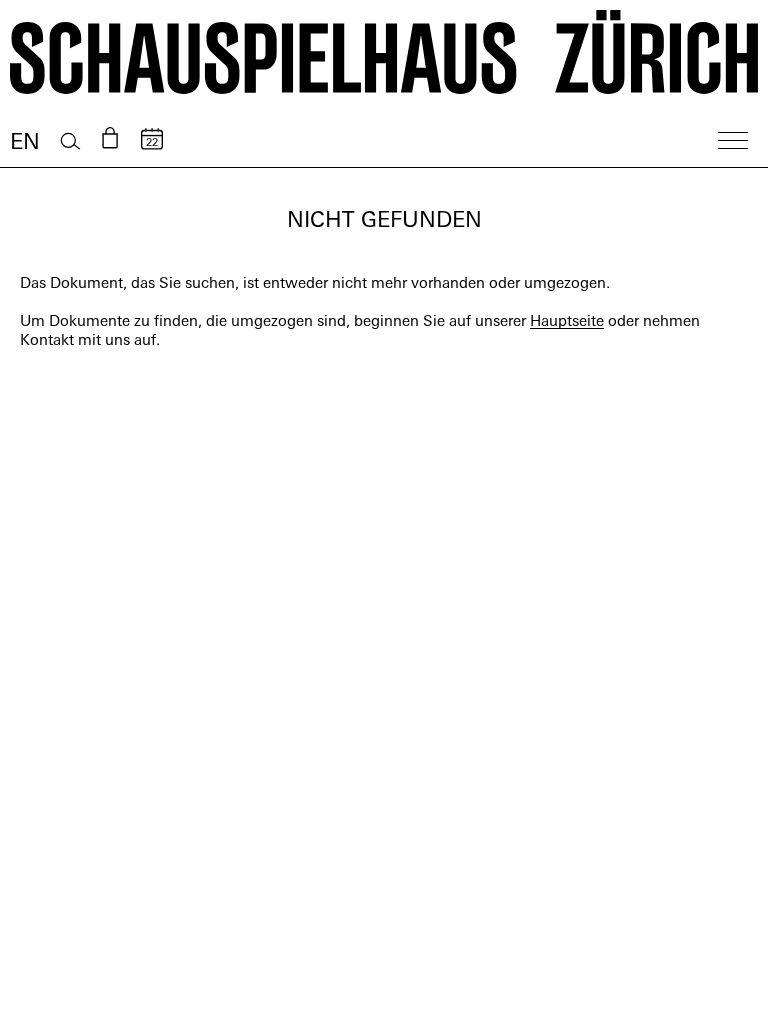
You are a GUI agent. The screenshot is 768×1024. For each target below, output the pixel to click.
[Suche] (70, 141)
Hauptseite (567, 322)
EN (25, 143)
